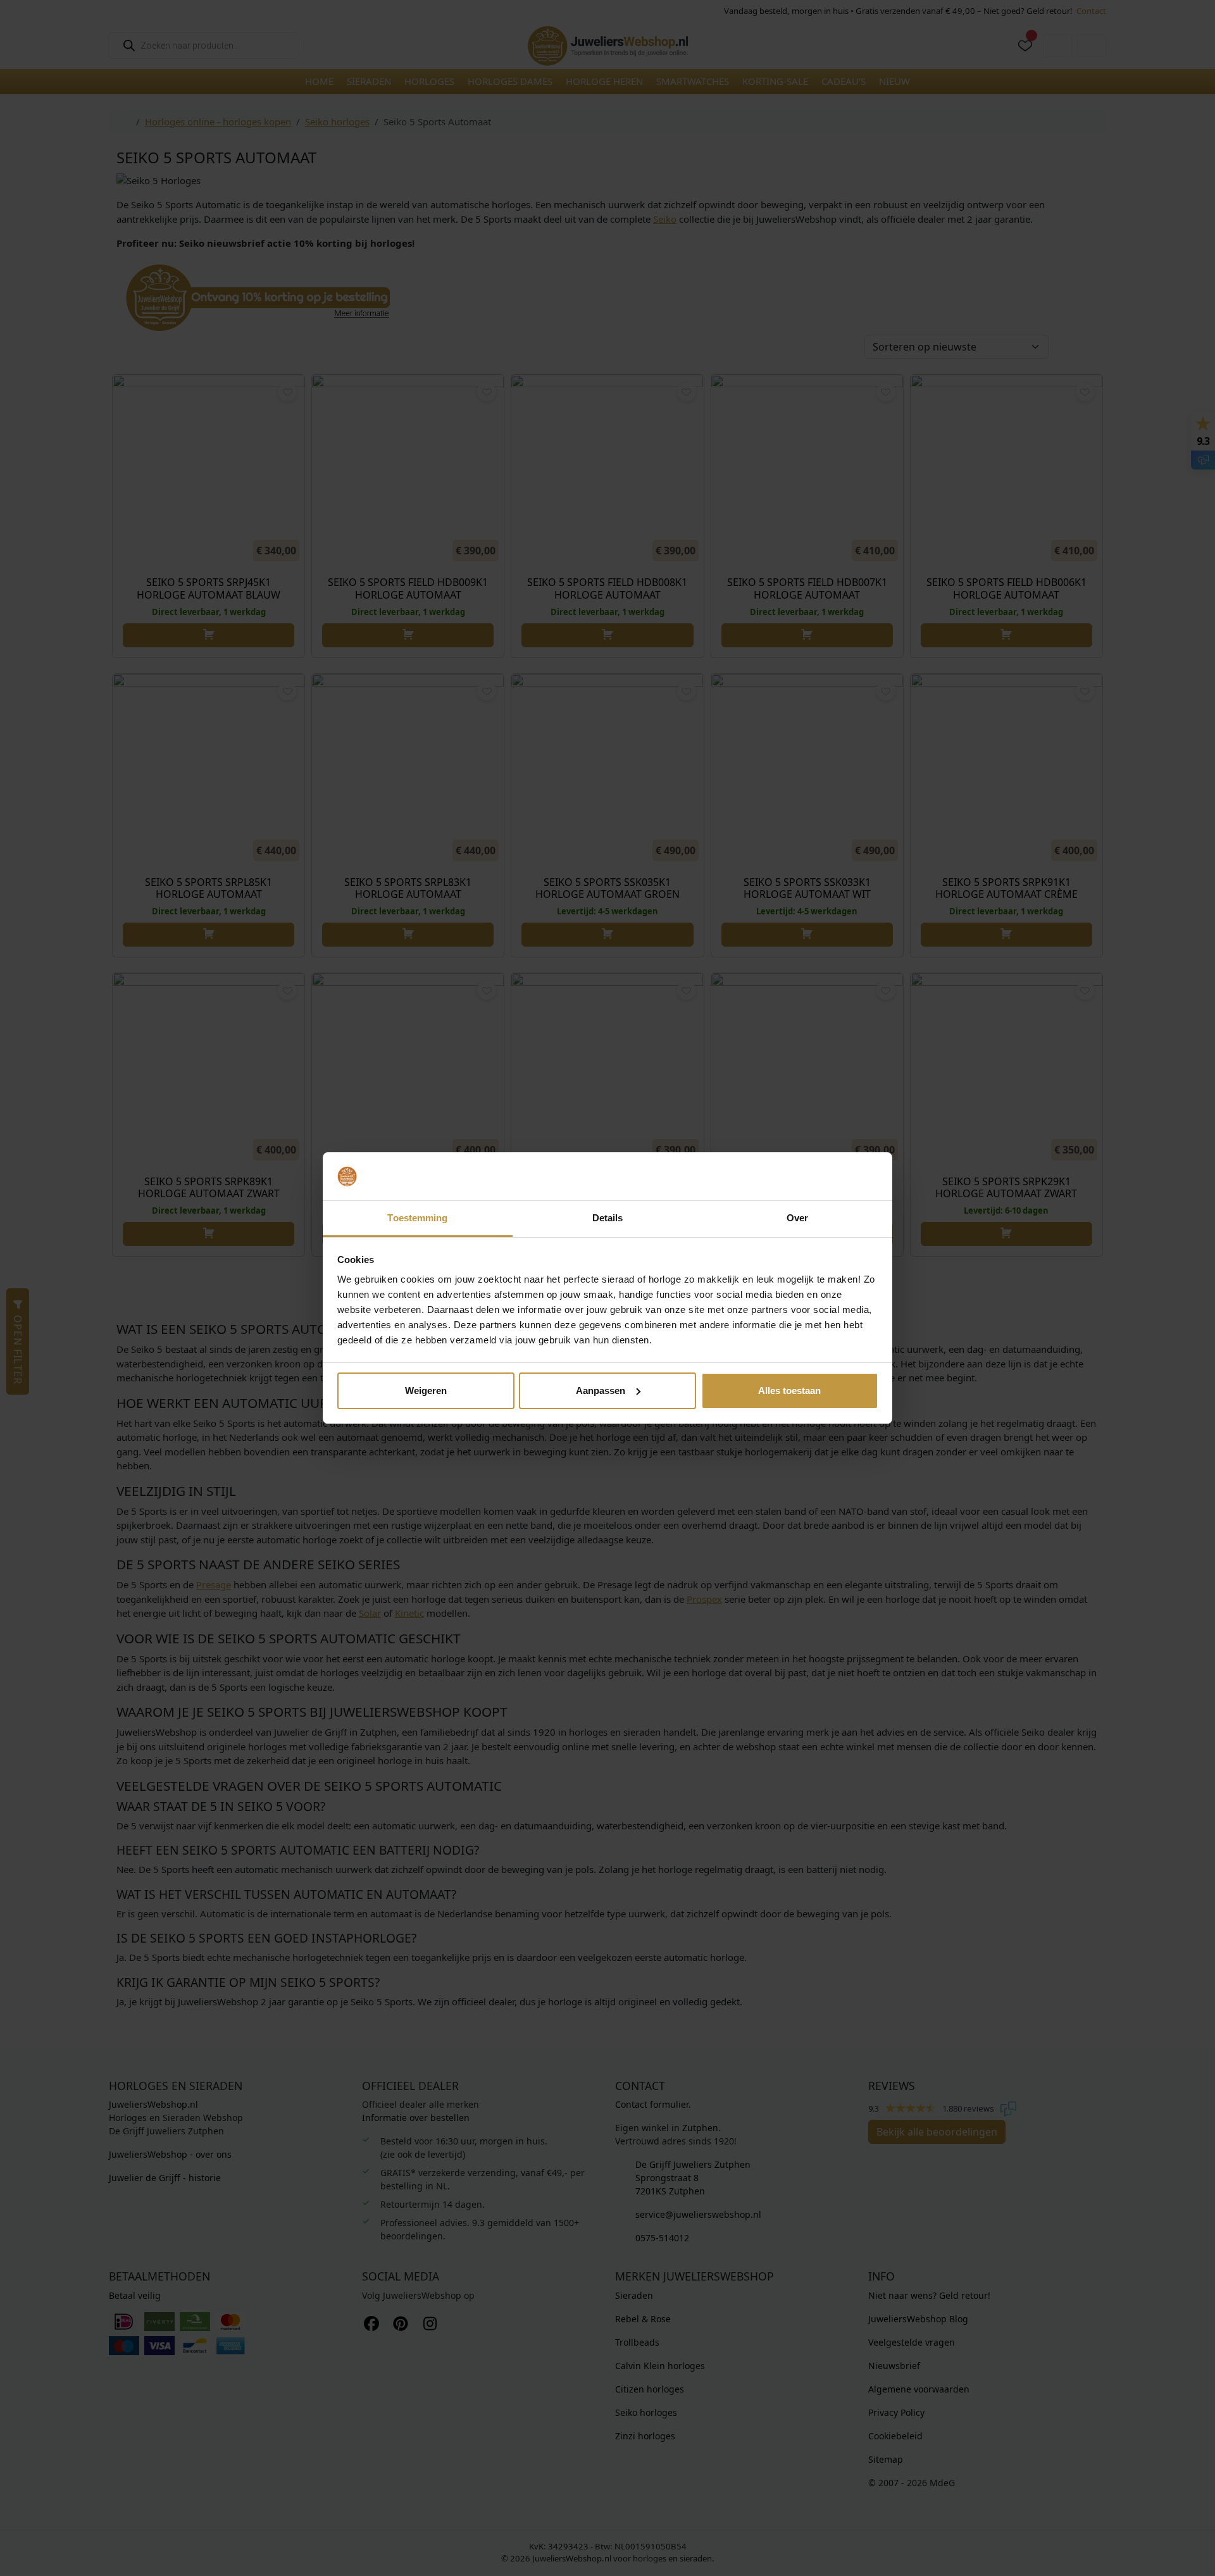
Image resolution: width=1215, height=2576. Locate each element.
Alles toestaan (789, 1391)
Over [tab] (797, 1218)
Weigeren (426, 1391)
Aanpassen (601, 1391)
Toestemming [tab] (417, 1218)
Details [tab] (608, 1218)
